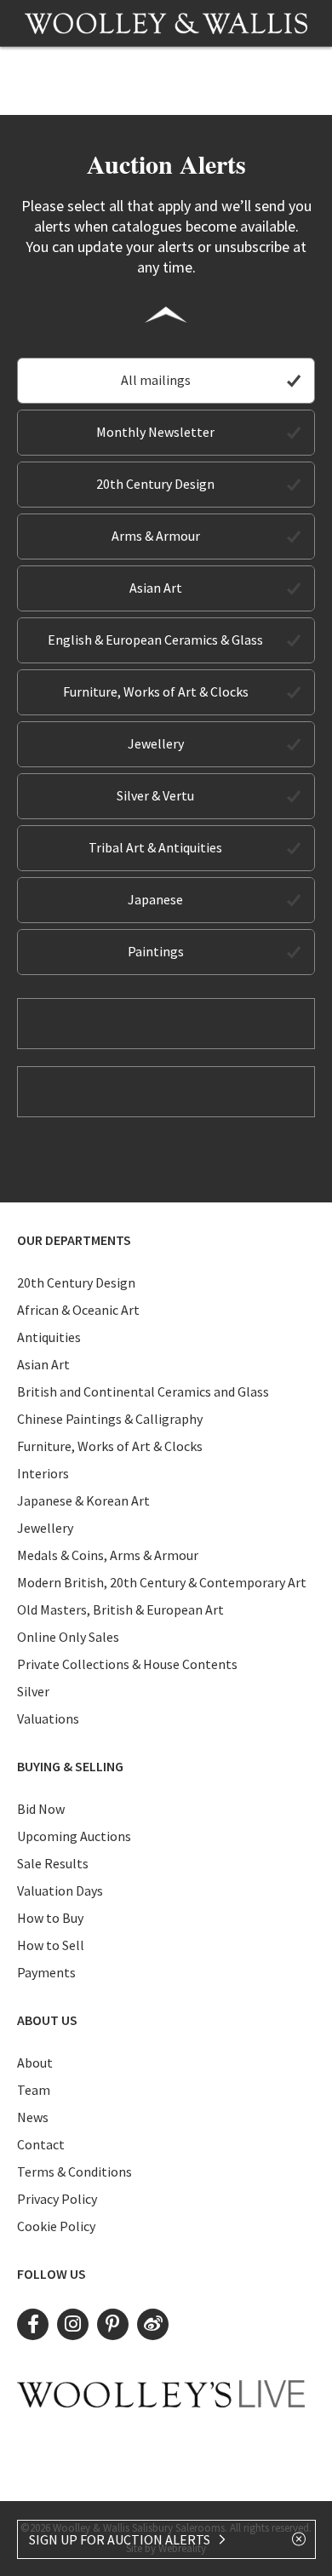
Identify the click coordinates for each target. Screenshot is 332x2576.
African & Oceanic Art (78, 1310)
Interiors (43, 1473)
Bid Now (41, 1809)
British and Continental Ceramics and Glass (143, 1391)
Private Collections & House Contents (127, 1664)
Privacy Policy (57, 2199)
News (33, 2117)
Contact (41, 2144)
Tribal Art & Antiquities (155, 847)
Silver (33, 1691)
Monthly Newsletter (155, 432)
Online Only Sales (68, 1637)
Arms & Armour (156, 536)
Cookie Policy (56, 2226)
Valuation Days (60, 1890)
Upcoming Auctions (74, 1836)
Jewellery (156, 743)
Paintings (156, 951)
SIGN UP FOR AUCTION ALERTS (121, 2539)
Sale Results (53, 1863)
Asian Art (156, 588)
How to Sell (51, 1945)
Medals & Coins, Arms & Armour (108, 1555)
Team (34, 2090)
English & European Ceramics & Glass (155, 640)
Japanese (155, 899)
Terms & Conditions (74, 2172)
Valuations (48, 1718)
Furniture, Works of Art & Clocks (156, 691)
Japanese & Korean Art (83, 1500)
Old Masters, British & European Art (120, 1609)
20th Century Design (155, 484)
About (35, 2063)
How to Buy (50, 1918)
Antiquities (49, 1337)
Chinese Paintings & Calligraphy (110, 1419)
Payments (46, 1972)
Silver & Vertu (155, 795)
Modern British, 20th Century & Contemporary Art (162, 1582)
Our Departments (74, 1240)
